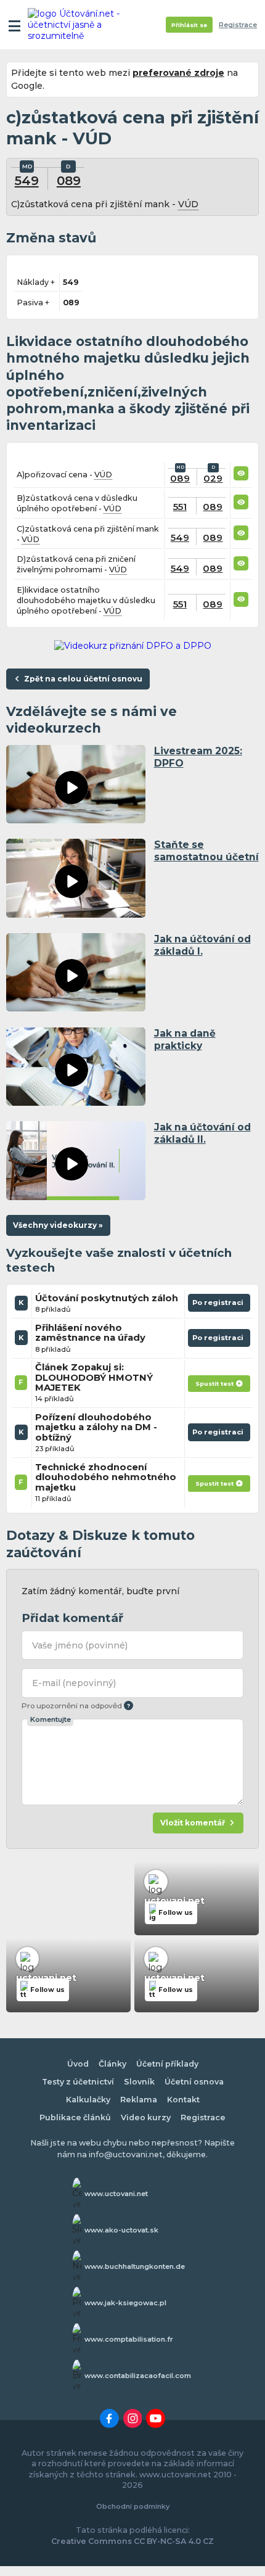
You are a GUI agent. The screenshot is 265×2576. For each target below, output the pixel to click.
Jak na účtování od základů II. (202, 1133)
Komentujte (51, 1719)
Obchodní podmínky (133, 2506)
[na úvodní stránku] (75, 25)
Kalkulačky (88, 2100)
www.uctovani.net (116, 2194)
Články (112, 2064)
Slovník (139, 2082)
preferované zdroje (178, 73)
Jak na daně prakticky (185, 1039)
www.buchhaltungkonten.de (135, 2266)
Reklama (139, 2100)
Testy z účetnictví (78, 2082)
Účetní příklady (167, 2064)
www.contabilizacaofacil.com (138, 2376)
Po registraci (219, 1305)
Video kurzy (146, 2117)
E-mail (74, 1683)
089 (69, 180)
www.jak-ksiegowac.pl (125, 2303)
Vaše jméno (80, 1645)
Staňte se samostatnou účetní (206, 851)
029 (213, 478)
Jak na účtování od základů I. (202, 945)
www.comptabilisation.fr (129, 2339)
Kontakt (183, 2100)
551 (180, 507)
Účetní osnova (194, 2082)
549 (27, 180)
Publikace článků (75, 2117)
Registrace (238, 25)
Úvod (78, 2064)
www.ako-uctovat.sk (121, 2230)
